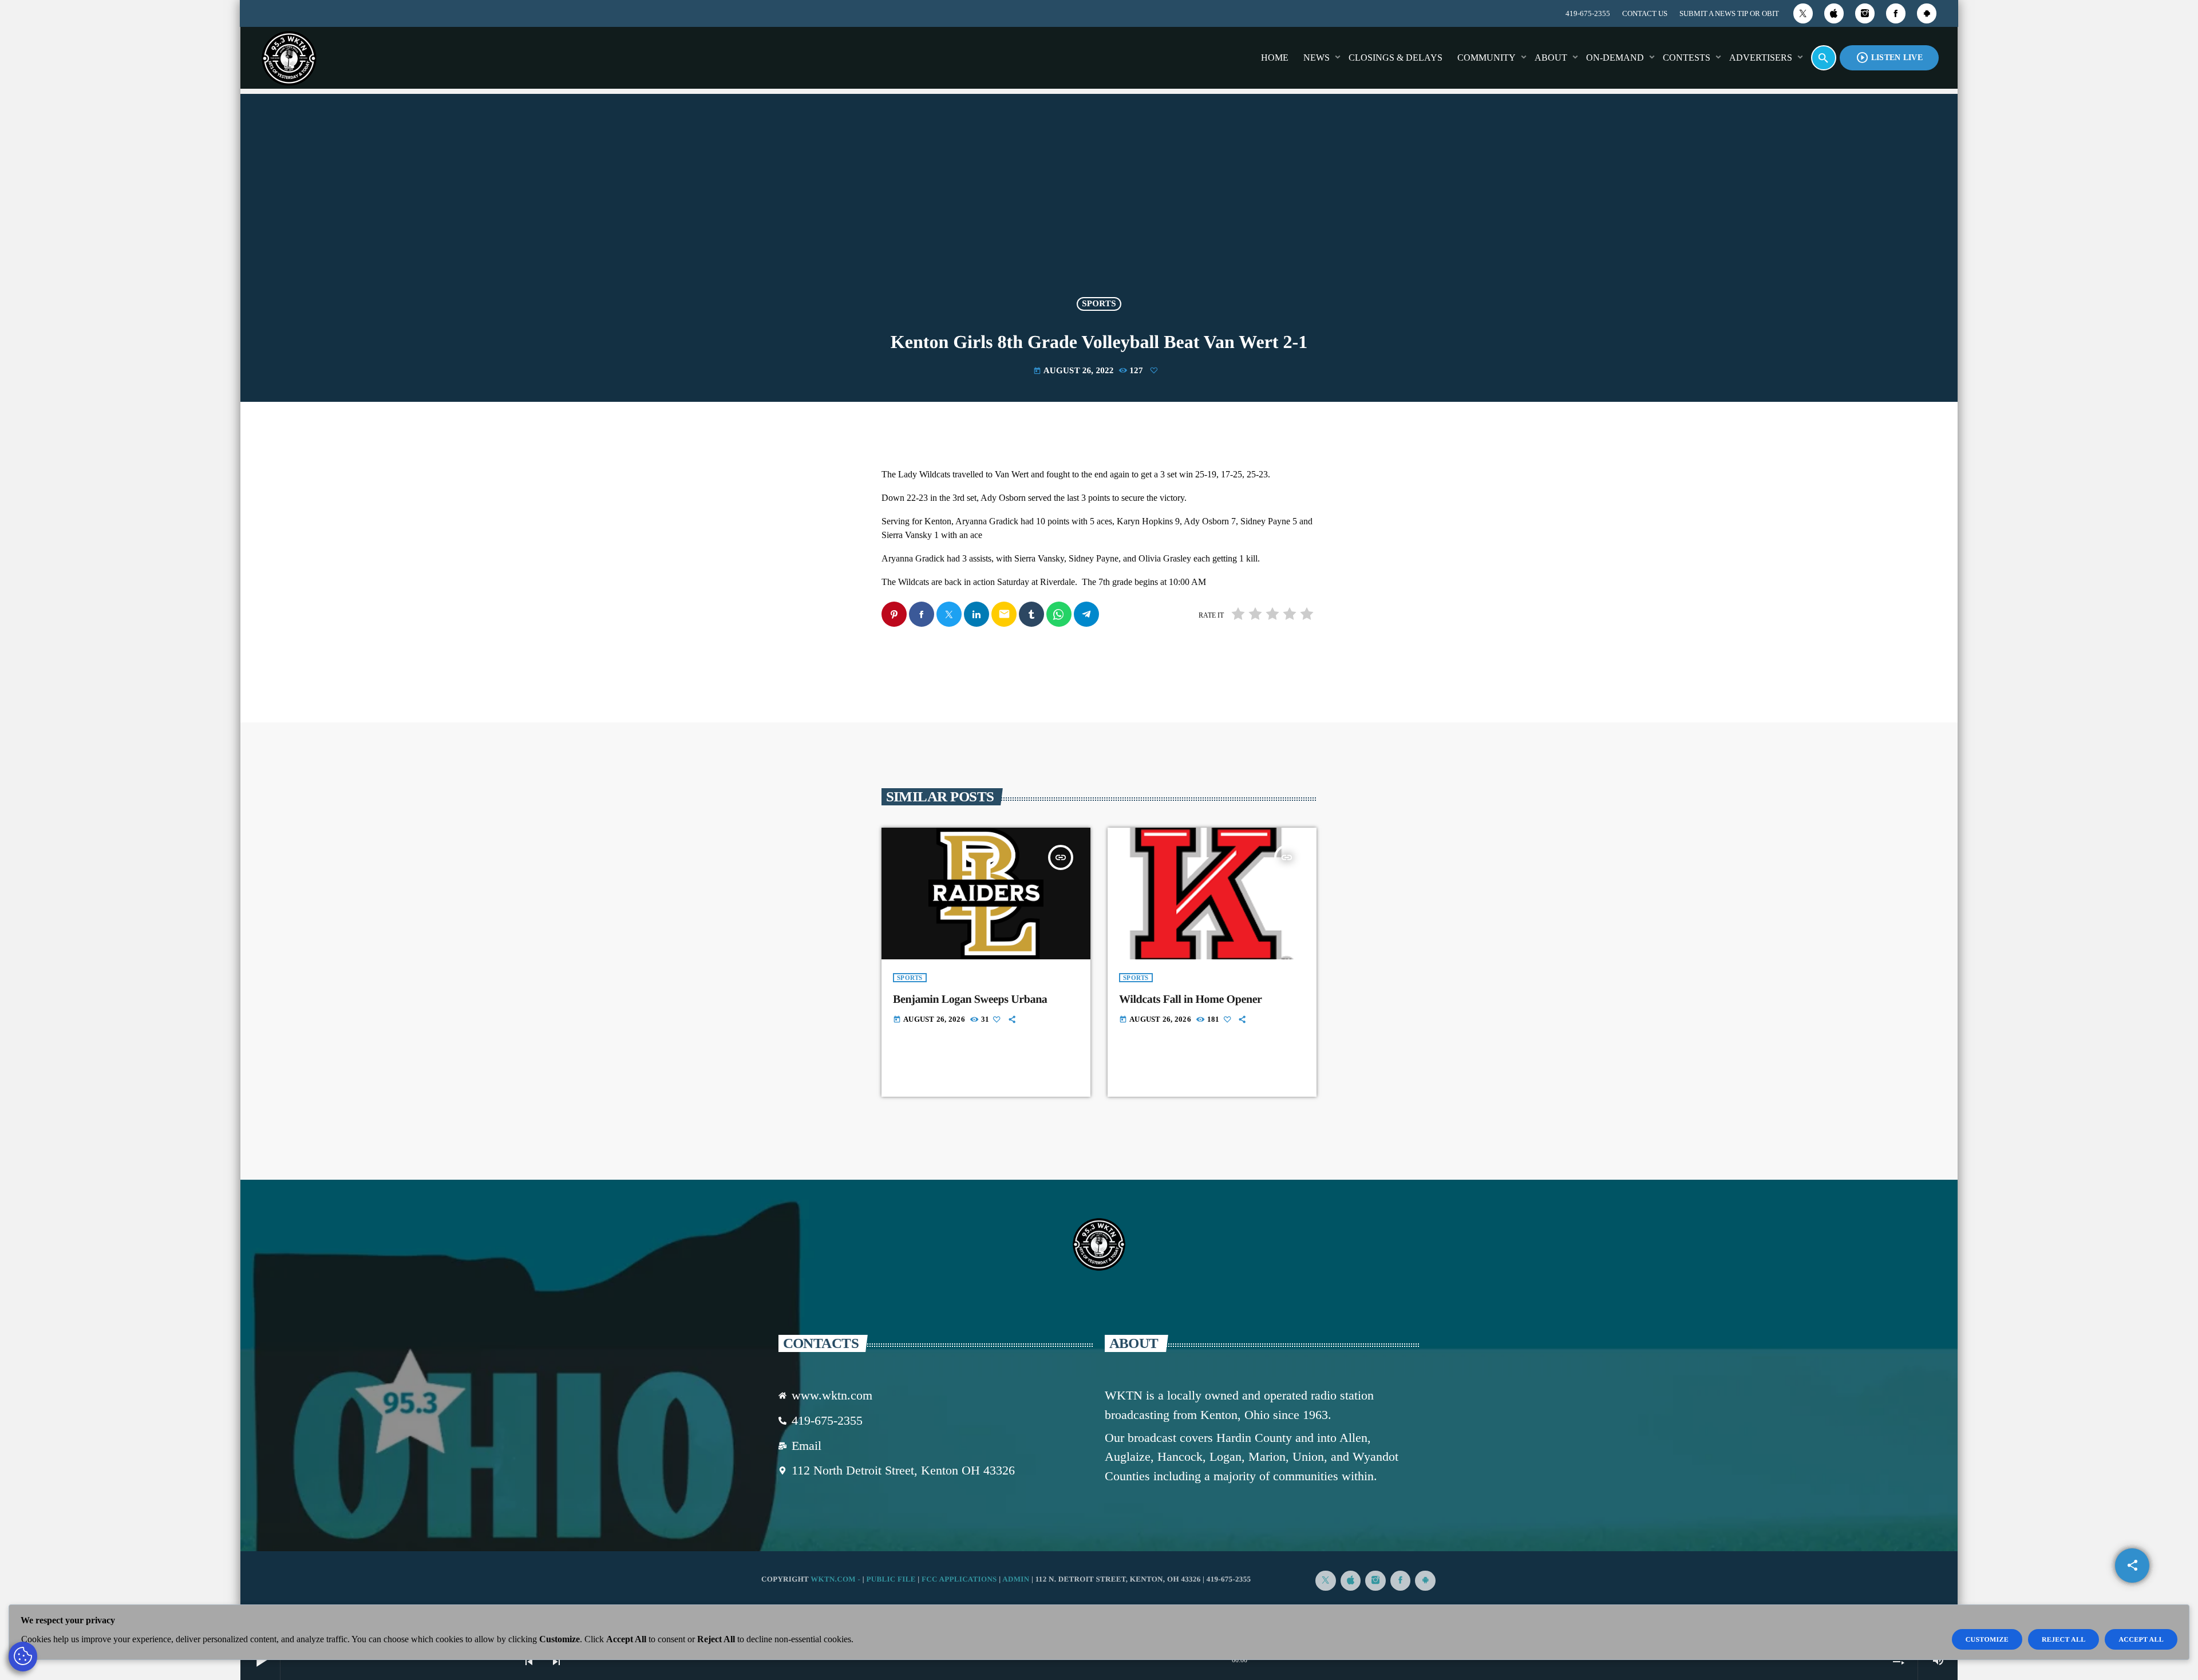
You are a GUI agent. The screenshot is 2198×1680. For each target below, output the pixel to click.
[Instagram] (1865, 13)
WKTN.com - (837, 1579)
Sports (1099, 304)
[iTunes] (1834, 13)
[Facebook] (1896, 13)
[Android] (1927, 13)
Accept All (2141, 1639)
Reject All (2064, 1639)
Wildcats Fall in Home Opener (1191, 999)
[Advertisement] (1099, 203)
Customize (1987, 1639)
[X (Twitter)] (1803, 13)
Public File (891, 1579)
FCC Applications (959, 1579)
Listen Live (1889, 58)
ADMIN (1016, 1579)
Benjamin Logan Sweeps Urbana (970, 999)
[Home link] (289, 58)
